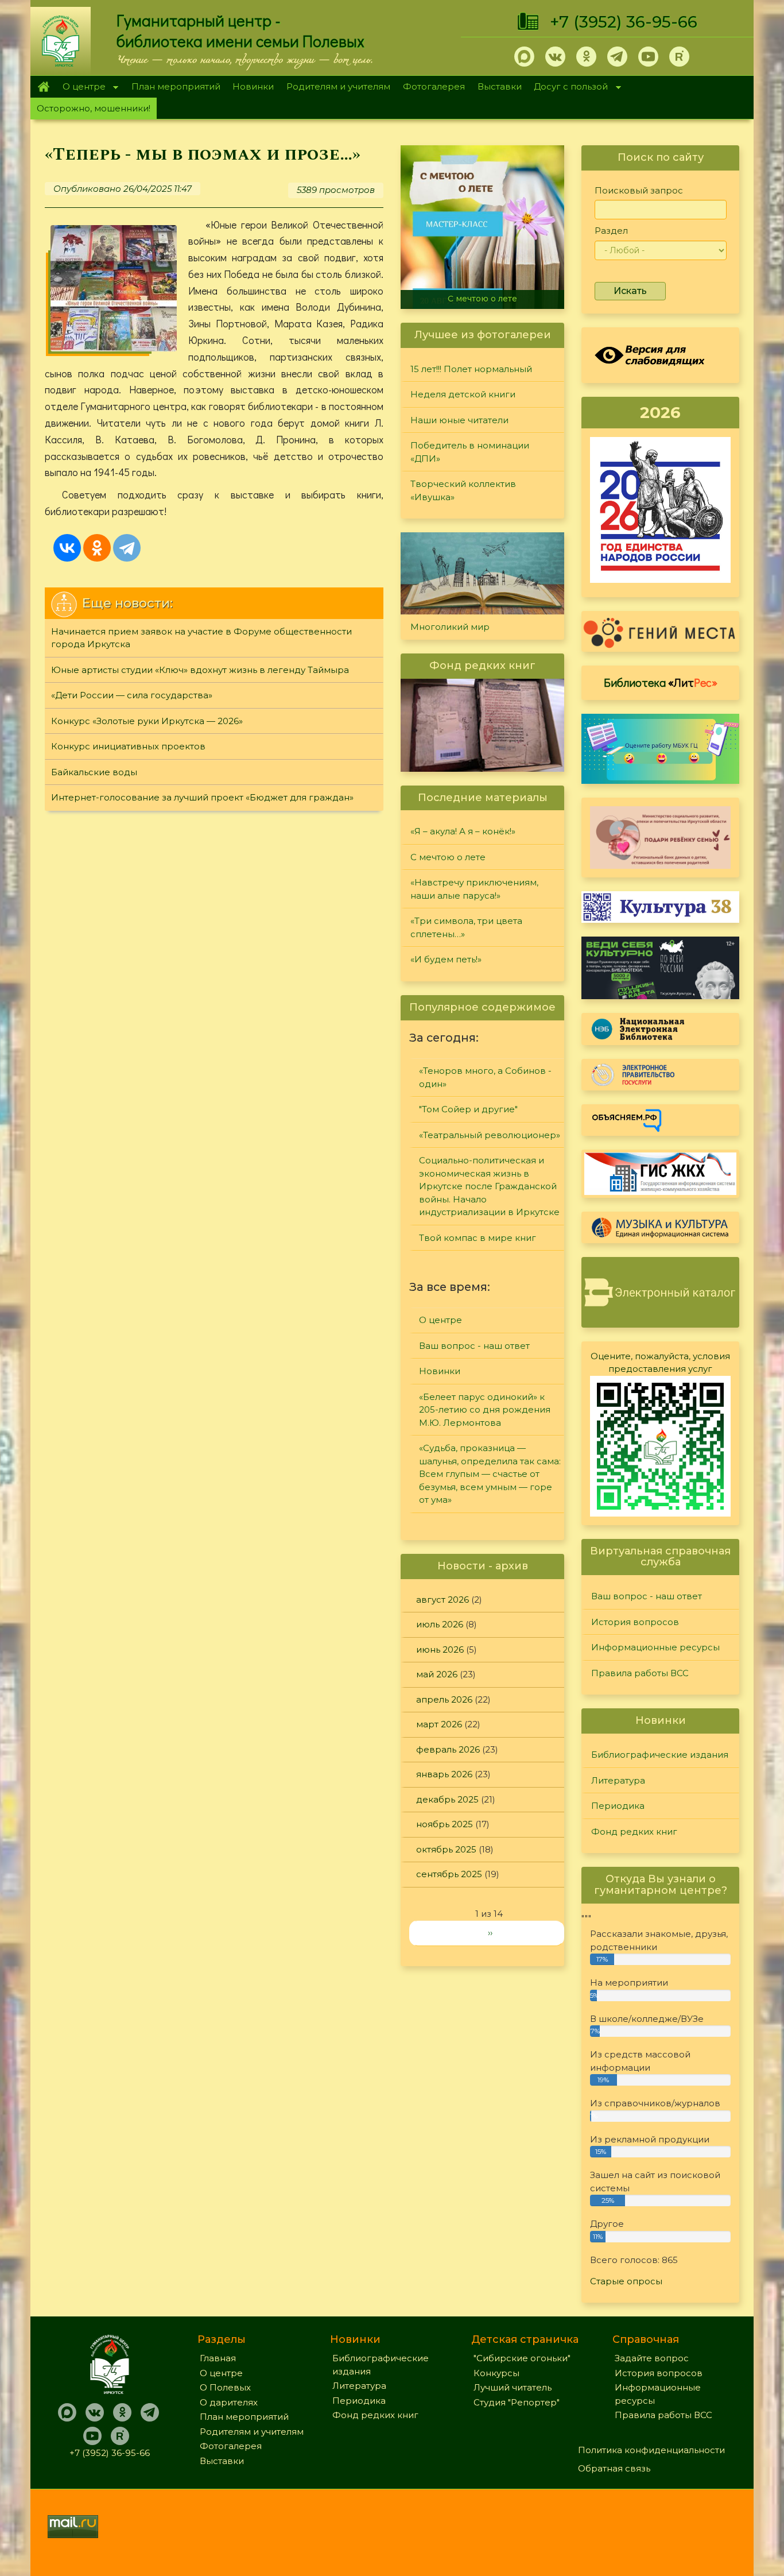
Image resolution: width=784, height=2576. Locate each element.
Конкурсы (496, 2373)
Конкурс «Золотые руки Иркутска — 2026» (147, 721)
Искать (630, 291)
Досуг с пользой (568, 88)
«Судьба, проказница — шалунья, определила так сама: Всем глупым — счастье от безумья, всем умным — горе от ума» (490, 1474)
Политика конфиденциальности (651, 2450)
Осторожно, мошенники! (94, 108)
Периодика (618, 1806)
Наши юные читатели (459, 420)
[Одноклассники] (97, 548)
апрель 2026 (444, 1699)
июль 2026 (440, 1624)
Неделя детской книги (463, 394)
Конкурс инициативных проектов (128, 746)
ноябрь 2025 (445, 1824)
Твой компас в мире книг (478, 1238)
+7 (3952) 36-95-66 (624, 22)
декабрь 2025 (447, 1799)
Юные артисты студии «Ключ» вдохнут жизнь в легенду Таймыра (200, 670)
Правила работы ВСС (640, 1673)
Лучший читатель (513, 2387)
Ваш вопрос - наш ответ (474, 1346)
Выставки (500, 86)
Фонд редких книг (634, 1832)
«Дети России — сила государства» (132, 695)
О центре (81, 88)
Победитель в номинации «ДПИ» (470, 452)
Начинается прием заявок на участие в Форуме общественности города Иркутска (201, 638)
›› (490, 1933)
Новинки (253, 86)
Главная (43, 87)
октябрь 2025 (446, 1849)
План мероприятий (176, 86)
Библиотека (661, 682)
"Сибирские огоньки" (522, 2358)
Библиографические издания (660, 1755)
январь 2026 (444, 1774)
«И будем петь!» (446, 959)
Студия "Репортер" (517, 2402)
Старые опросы (626, 2281)
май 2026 (437, 1674)
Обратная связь (614, 2468)
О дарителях (229, 2402)
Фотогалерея (434, 86)
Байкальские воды (94, 772)
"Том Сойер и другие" (468, 1109)
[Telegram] (127, 548)
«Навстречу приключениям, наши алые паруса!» (474, 889)
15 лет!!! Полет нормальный (471, 369)
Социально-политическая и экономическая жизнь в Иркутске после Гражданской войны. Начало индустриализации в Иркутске (489, 1186)
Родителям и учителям (338, 86)
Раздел (611, 231)
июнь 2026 (440, 1649)
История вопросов (635, 1622)
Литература (618, 1780)
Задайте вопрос (652, 2358)
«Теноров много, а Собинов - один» (485, 1077)
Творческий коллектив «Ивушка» (463, 490)
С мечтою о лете (482, 299)
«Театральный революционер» (490, 1135)
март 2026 (439, 1724)
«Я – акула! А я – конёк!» (463, 831)
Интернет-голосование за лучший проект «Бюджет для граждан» (202, 797)
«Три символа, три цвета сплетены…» (466, 927)
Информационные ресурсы (655, 1647)
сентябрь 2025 (449, 1874)
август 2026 (443, 1600)
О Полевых (225, 2387)
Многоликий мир (450, 627)
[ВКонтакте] (67, 548)
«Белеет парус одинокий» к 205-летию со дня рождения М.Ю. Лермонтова (485, 1410)
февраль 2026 (448, 1749)
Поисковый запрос (639, 190)
